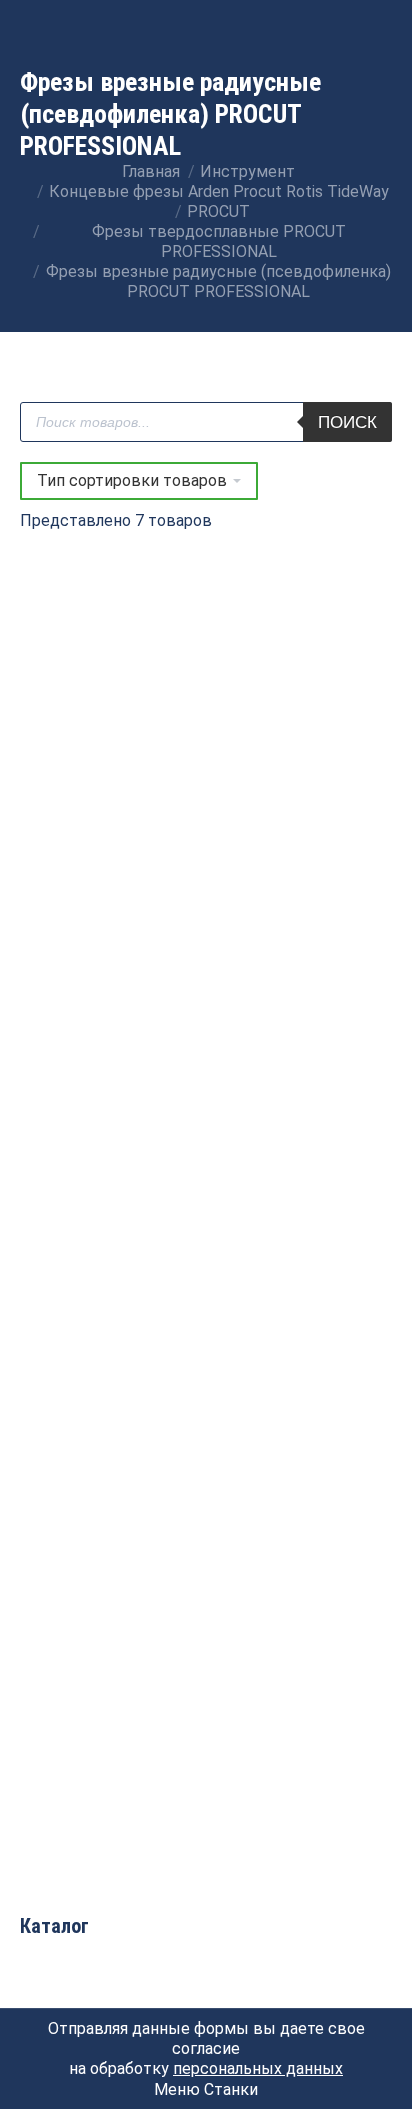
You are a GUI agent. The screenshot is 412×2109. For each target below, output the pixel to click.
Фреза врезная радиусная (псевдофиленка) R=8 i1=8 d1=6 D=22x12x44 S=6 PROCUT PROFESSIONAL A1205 (110, 1750)
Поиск (347, 422)
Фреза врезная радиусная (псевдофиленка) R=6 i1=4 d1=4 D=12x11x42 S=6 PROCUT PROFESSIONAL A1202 (110, 1429)
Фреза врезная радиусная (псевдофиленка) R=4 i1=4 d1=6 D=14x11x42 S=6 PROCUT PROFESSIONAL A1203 (302, 1108)
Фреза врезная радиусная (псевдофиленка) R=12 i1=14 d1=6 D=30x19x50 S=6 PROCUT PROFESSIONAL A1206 (110, 787)
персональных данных (258, 2068)
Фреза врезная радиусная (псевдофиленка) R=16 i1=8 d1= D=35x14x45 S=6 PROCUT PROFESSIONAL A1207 (302, 787)
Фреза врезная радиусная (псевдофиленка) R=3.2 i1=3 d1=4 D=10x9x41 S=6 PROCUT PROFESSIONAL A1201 (110, 1108)
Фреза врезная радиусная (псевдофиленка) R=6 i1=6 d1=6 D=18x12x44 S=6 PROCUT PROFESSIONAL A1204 (302, 1429)
